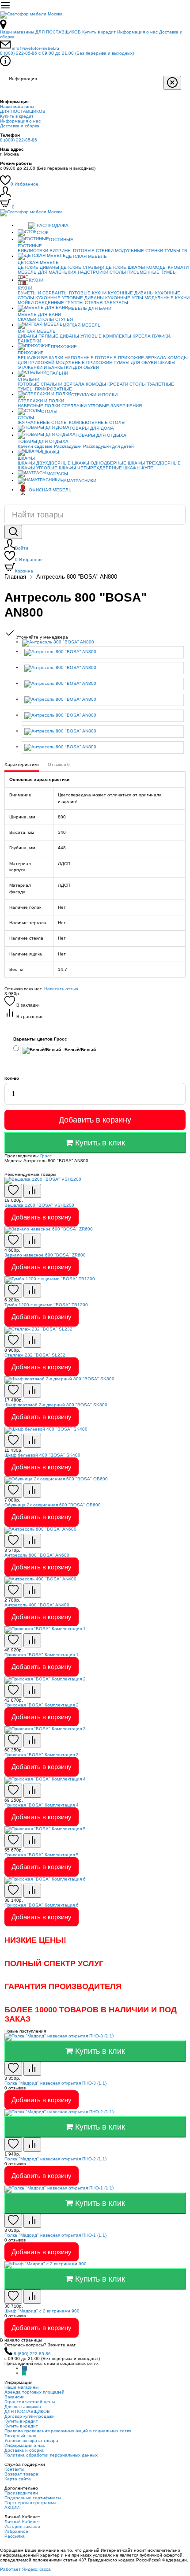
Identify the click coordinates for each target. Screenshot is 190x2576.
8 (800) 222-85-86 (67, 53)
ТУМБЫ (169, 272)
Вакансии (15, 2397)
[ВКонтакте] (25, 2368)
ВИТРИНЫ (61, 251)
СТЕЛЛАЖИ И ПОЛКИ (94, 395)
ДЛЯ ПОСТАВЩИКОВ (58, 32)
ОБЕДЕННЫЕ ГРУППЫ (59, 303)
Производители (21, 2493)
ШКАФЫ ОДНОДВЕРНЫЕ (99, 463)
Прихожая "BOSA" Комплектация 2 (42, 1705)
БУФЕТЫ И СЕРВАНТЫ (43, 293)
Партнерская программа (30, 2503)
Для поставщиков (23, 2407)
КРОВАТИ (178, 267)
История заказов (22, 2526)
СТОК (43, 232)
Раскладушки (68, 446)
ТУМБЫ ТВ (176, 251)
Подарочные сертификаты (33, 2498)
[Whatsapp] (24, 2373)
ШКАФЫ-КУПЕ (138, 468)
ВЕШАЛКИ (29, 358)
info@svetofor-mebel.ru (36, 48)
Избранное (25, 184)
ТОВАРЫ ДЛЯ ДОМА (92, 428)
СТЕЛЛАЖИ (74, 406)
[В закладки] (13, 1191)
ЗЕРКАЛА (156, 358)
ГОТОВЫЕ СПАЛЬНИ (40, 384)
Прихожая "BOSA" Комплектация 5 (42, 1855)
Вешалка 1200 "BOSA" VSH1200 (39, 1205)
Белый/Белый (80, 1050)
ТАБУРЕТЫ (116, 303)
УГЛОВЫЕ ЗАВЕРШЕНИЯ (115, 406)
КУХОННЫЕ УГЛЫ (124, 298)
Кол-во (12, 1078)
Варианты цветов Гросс (40, 1039)
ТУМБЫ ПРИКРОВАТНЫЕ (45, 389)
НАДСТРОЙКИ (93, 272)
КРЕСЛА (142, 336)
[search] (13, 532)
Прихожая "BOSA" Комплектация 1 (42, 1655)
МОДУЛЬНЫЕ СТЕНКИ (139, 251)
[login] (5, 195)
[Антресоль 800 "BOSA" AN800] (104, 643)
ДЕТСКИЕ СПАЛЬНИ (82, 267)
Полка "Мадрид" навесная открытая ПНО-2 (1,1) (55, 2159)
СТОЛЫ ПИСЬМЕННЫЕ (135, 272)
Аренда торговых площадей (34, 2392)
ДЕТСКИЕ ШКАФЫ (125, 267)
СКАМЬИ (27, 319)
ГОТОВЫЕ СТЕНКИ (93, 251)
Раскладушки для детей (108, 446)
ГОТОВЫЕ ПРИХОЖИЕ (120, 358)
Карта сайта (18, 2479)
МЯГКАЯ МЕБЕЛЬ (82, 325)
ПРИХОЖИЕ (64, 347)
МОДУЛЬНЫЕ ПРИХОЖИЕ (84, 362)
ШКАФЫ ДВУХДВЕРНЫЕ (44, 463)
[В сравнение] (32, 1191)
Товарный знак (20, 2436)
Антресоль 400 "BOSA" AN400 (37, 1605)
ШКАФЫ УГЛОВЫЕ (38, 468)
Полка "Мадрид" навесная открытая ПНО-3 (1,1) (55, 2083)
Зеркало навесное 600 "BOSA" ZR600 (45, 1255)
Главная (15, 577)
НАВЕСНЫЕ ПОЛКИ (39, 406)
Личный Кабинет (22, 2522)
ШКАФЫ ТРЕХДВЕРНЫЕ (154, 463)
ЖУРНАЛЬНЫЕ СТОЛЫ (43, 422)
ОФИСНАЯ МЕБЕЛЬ (50, 490)
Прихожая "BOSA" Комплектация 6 (42, 1905)
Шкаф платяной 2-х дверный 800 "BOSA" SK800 (56, 1405)
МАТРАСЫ (57, 474)
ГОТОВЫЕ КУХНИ (88, 293)
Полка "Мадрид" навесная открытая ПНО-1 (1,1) (55, 2235)
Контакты (14, 2469)
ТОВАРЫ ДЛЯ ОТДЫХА (101, 435)
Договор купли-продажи (30, 2416)
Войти (22, 548)
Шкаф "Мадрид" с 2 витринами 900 (42, 2311)
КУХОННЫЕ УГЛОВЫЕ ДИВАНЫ (70, 298)
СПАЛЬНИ (57, 373)
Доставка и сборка (20, 126)
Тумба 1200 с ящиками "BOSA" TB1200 (46, 1305)
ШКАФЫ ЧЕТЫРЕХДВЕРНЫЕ (90, 468)
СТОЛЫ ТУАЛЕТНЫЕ (152, 384)
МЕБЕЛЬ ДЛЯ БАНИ (90, 308)
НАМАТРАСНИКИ (78, 481)
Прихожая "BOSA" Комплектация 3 (42, 1755)
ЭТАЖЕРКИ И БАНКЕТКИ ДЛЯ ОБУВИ (58, 367)
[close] (172, 83)
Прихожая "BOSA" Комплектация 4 (42, 1805)
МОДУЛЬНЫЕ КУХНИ (167, 298)
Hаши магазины (17, 32)
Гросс (46, 1156)
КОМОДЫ (156, 267)
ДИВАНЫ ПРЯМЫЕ (38, 336)
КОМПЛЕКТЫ (117, 336)
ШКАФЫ (167, 362)
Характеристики (22, 764)
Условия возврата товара (31, 2440)
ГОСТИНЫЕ (61, 240)
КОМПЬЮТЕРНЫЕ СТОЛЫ (97, 422)
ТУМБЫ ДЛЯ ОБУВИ (135, 362)
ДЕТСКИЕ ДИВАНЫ (38, 267)
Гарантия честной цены (30, 2402)
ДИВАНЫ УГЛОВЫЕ (81, 336)
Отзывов (59, 764)
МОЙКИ (26, 303)
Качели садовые (35, 446)
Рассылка (15, 2536)
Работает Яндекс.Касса (25, 2569)
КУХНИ (36, 280)
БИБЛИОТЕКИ (33, 251)
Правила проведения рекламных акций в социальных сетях (68, 2431)
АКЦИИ (12, 2507)
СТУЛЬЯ (94, 303)
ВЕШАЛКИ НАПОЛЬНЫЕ (67, 358)
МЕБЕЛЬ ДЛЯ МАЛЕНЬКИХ (47, 272)
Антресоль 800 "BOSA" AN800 (77, 577)
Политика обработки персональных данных (51, 2455)
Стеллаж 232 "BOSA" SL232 (35, 1355)
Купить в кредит (99, 32)
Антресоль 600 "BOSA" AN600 (37, 1555)
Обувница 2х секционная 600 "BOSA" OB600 (53, 1505)
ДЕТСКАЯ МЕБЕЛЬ (86, 256)
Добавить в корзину (95, 1120)
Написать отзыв (61, 989)
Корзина (24, 571)
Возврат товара (21, 2474)
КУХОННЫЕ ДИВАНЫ (131, 293)
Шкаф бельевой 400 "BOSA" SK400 (42, 1455)
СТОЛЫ (46, 319)
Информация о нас (137, 32)
